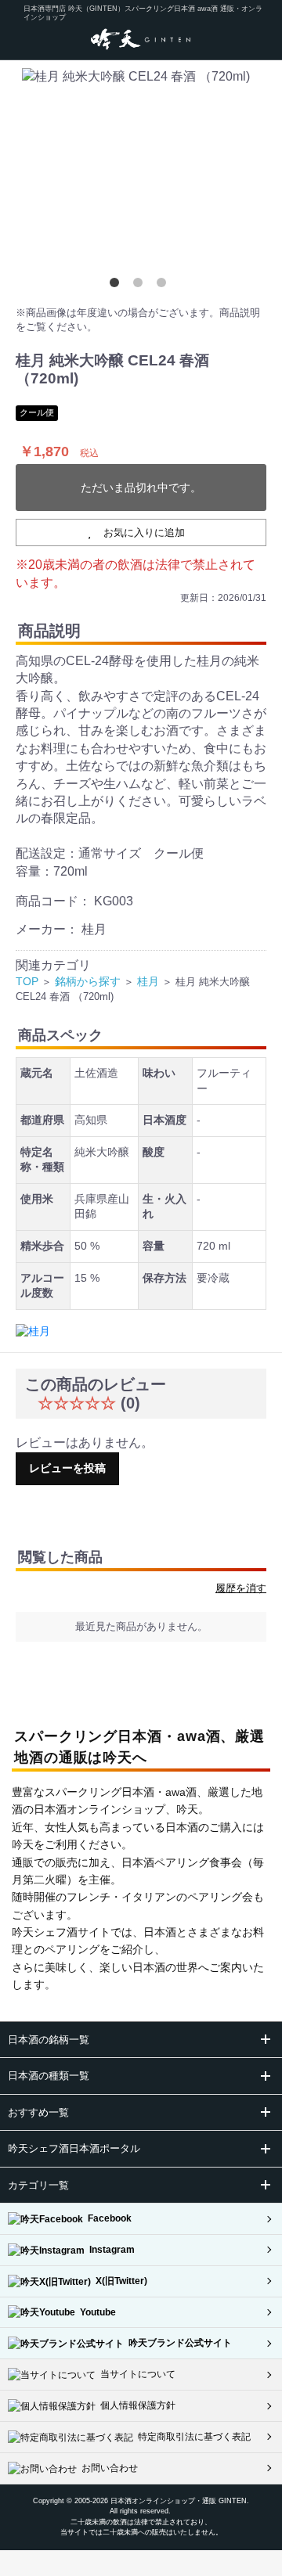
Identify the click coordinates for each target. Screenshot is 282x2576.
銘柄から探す (88, 981)
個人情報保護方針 (136, 2405)
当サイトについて (136, 2374)
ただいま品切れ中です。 (141, 487)
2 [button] (141, 286)
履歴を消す (241, 1588)
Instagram (110, 2250)
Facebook (107, 2218)
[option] (141, 171)
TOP (27, 981)
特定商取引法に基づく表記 (192, 2437)
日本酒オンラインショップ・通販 (163, 2501)
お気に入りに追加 (144, 532)
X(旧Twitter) (119, 2281)
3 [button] (164, 286)
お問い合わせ (107, 2468)
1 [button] (117, 286)
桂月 (148, 981)
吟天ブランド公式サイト (178, 2343)
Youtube (96, 2312)
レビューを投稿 (67, 1468)
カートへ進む (200, 1309)
